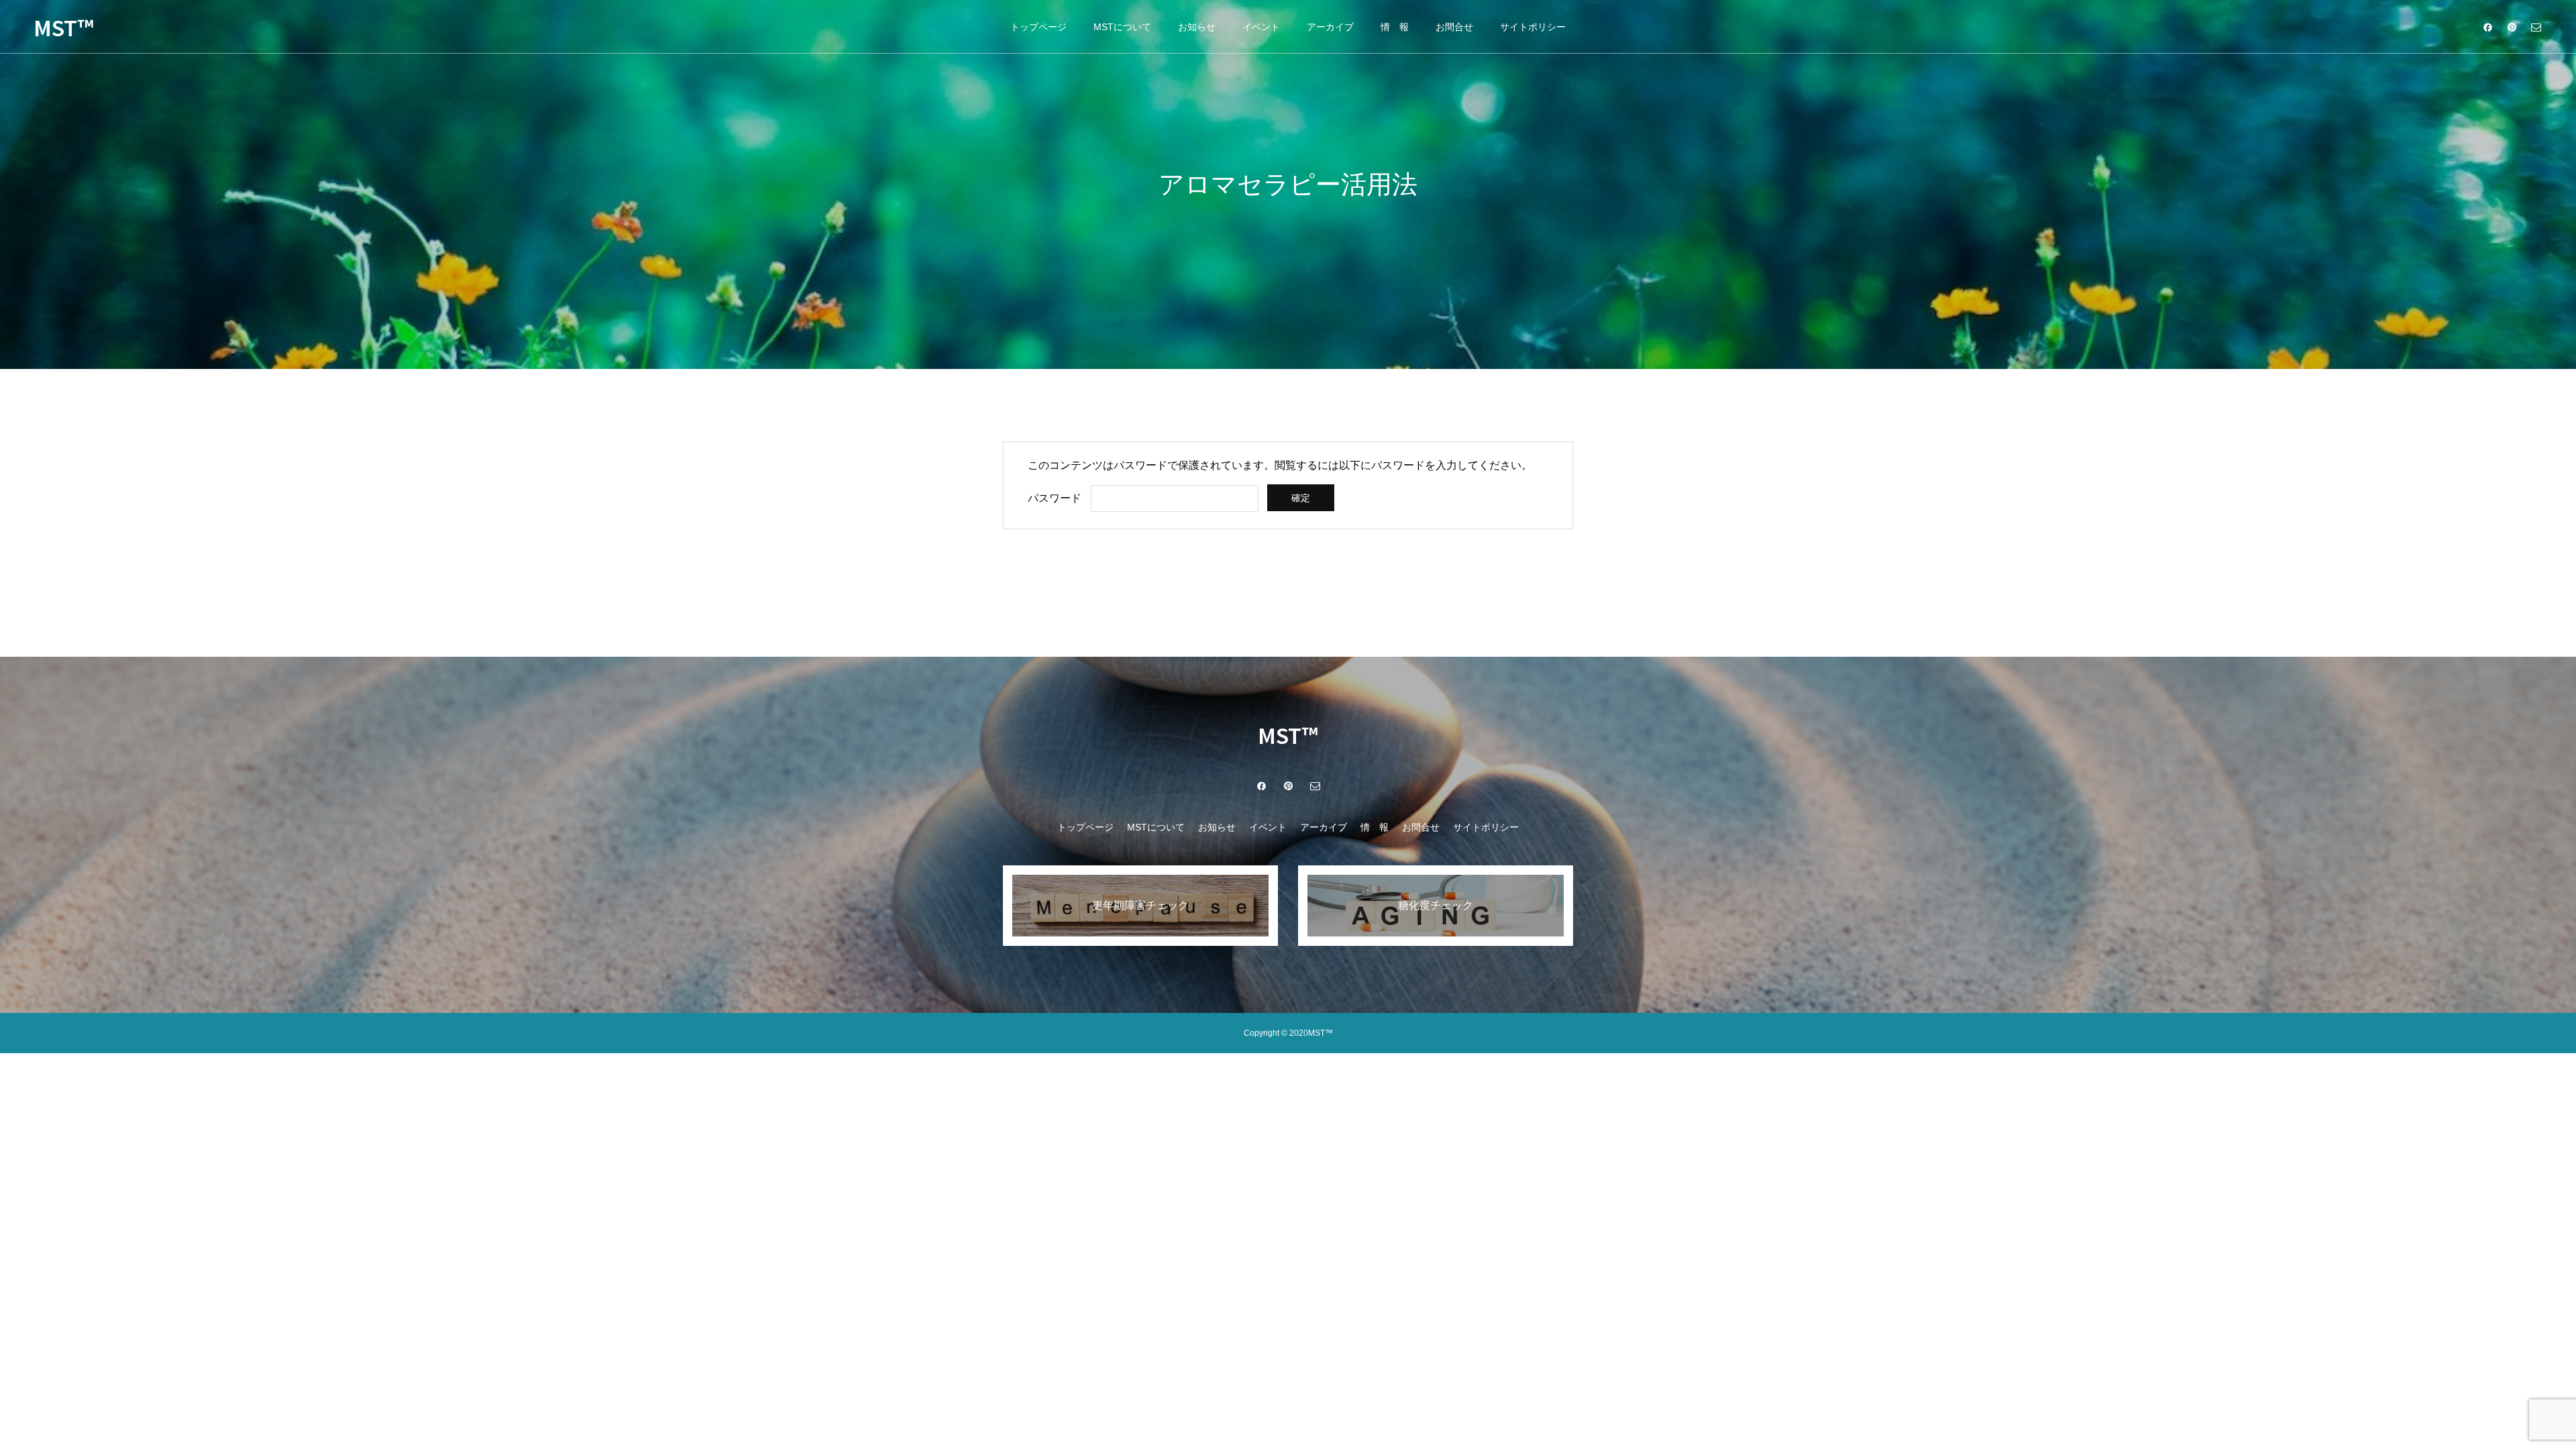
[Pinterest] (2512, 27)
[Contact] (2536, 27)
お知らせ (1197, 27)
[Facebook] (2487, 27)
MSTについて (1122, 27)
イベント (1261, 27)
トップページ (1038, 27)
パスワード (1055, 498)
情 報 (1395, 27)
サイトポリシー (1533, 27)
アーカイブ (1330, 27)
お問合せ (1454, 27)
